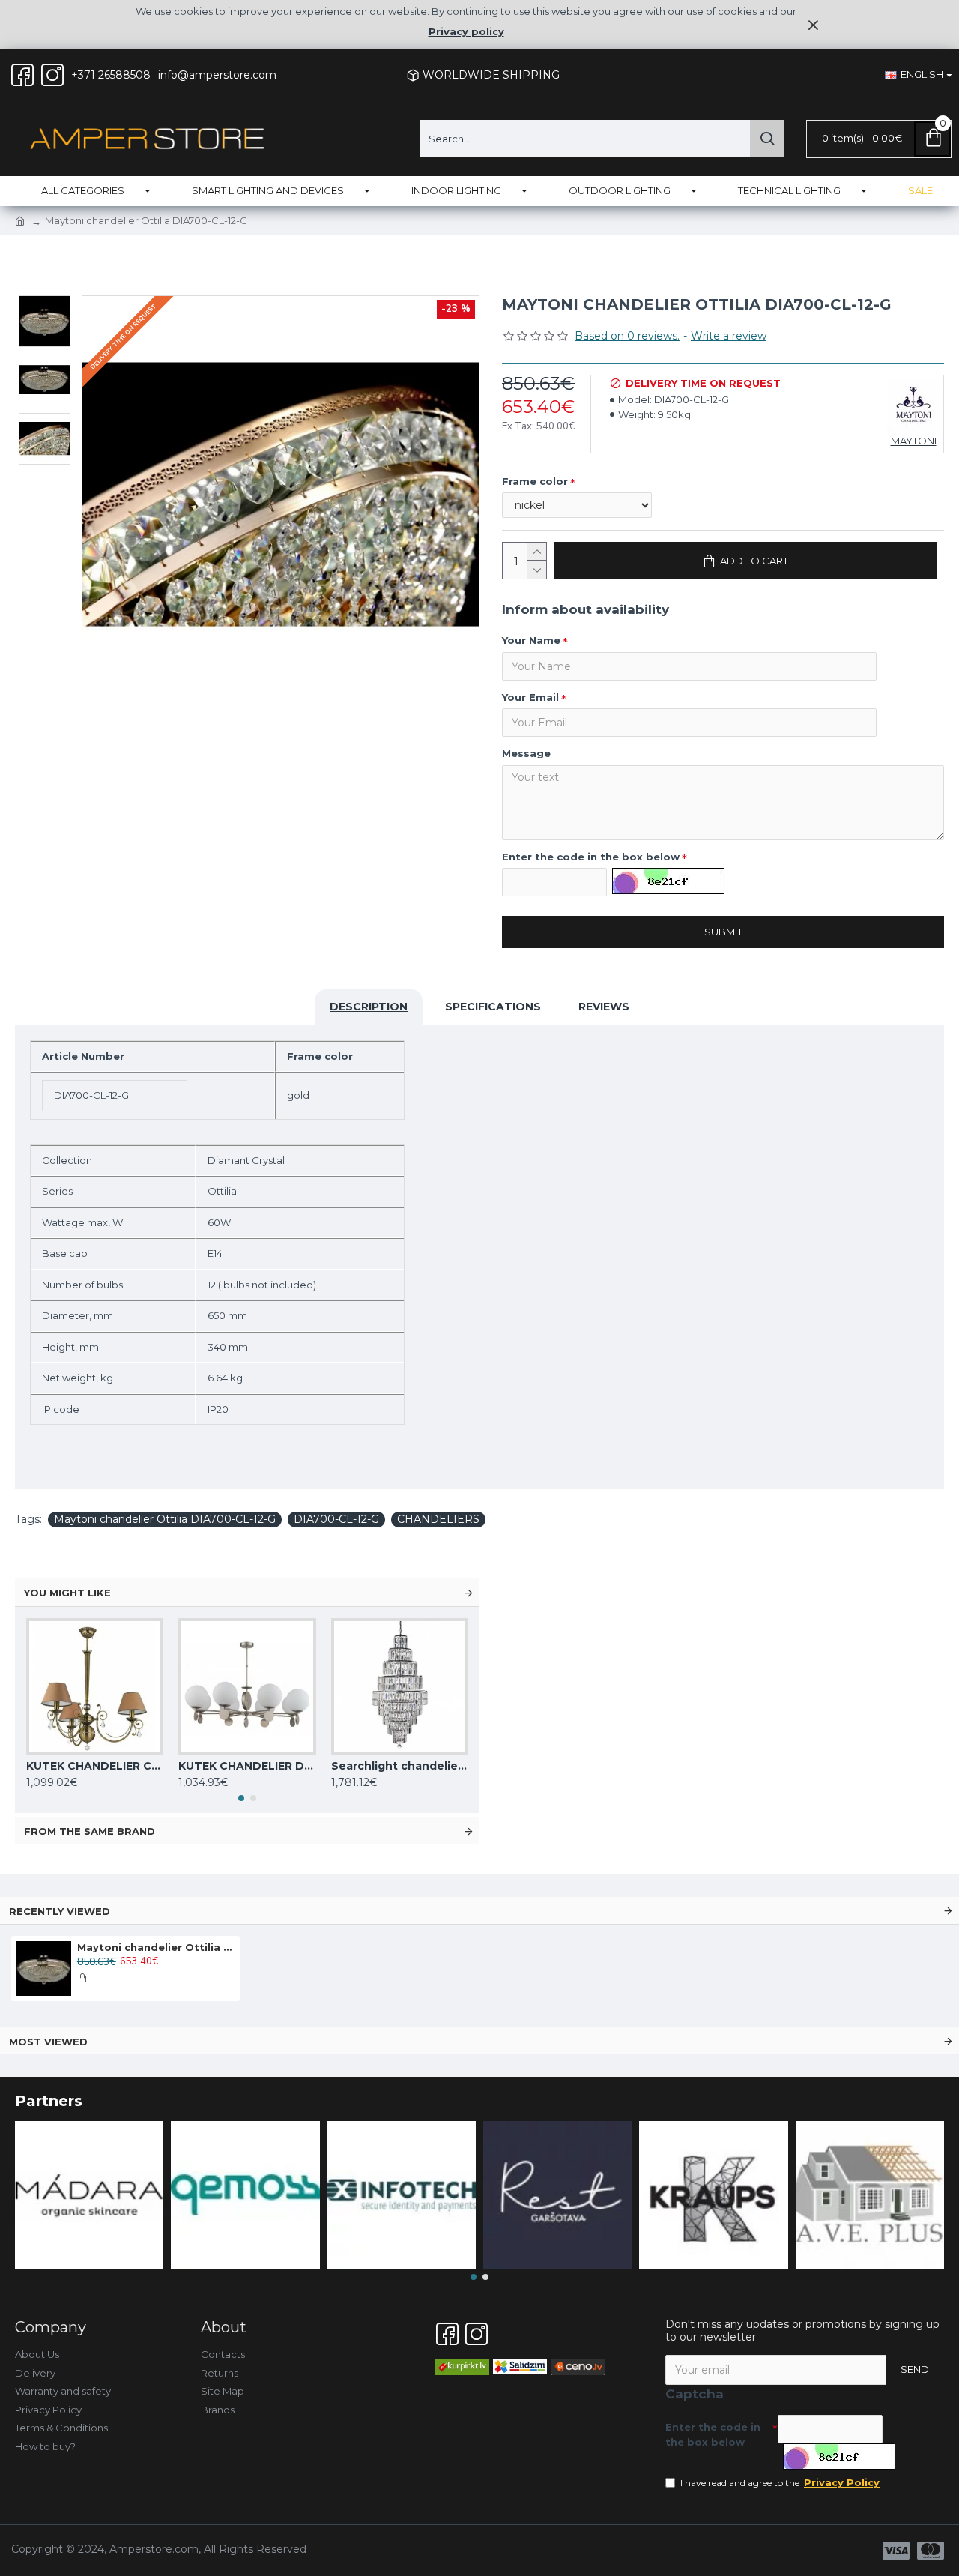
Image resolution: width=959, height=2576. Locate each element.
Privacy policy (466, 31)
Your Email (530, 697)
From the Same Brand (90, 1831)
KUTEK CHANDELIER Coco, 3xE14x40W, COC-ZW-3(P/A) (95, 1766)
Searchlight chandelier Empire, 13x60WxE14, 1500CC (400, 1766)
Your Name (531, 640)
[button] (241, 1798)
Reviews (604, 1007)
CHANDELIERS (438, 1519)
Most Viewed (48, 2042)
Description (369, 1007)
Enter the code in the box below (591, 857)
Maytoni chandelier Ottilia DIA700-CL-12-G (165, 1519)
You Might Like (67, 1593)
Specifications (493, 1007)
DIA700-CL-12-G (336, 1519)
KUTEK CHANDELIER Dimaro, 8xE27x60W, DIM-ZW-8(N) (247, 1766)
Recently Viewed (60, 1911)
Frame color (535, 481)
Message (526, 753)
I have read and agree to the (780, 2482)
